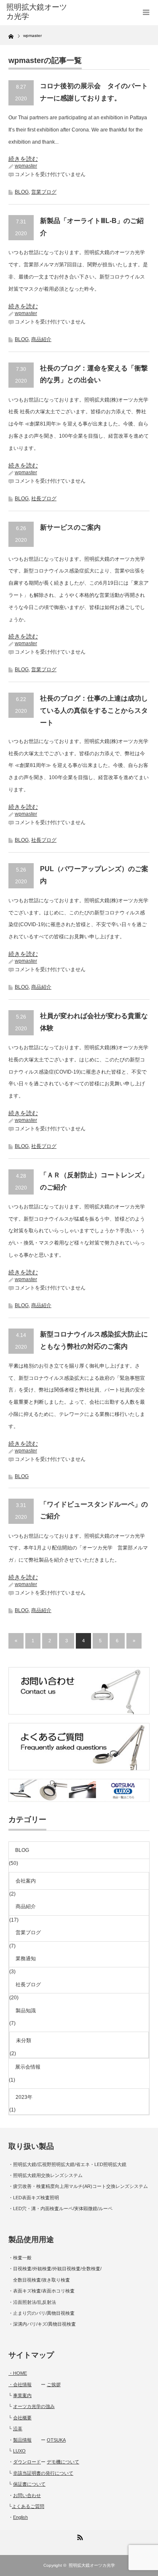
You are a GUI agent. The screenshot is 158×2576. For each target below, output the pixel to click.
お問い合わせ (27, 2495)
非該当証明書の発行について (43, 2473)
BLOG (22, 192)
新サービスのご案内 (70, 527)
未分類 (24, 2040)
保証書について (29, 2484)
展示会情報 (28, 2067)
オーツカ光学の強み (34, 2406)
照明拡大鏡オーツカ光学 (92, 2565)
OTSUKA (56, 2440)
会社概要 (22, 2418)
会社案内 (26, 1881)
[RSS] (79, 2536)
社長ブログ (44, 499)
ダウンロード (27, 2462)
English (20, 2517)
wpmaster (26, 166)
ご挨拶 (54, 2384)
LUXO (19, 2451)
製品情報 (22, 2440)
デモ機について (63, 2462)
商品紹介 (41, 339)
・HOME (18, 2373)
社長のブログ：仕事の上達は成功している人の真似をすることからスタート (94, 710)
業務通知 (26, 1959)
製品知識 (26, 2011)
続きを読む (23, 159)
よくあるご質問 (28, 2506)
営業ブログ (44, 192)
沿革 (18, 2429)
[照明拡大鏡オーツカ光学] (38, 12)
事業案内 (22, 2395)
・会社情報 (20, 2384)
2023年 (24, 2097)
